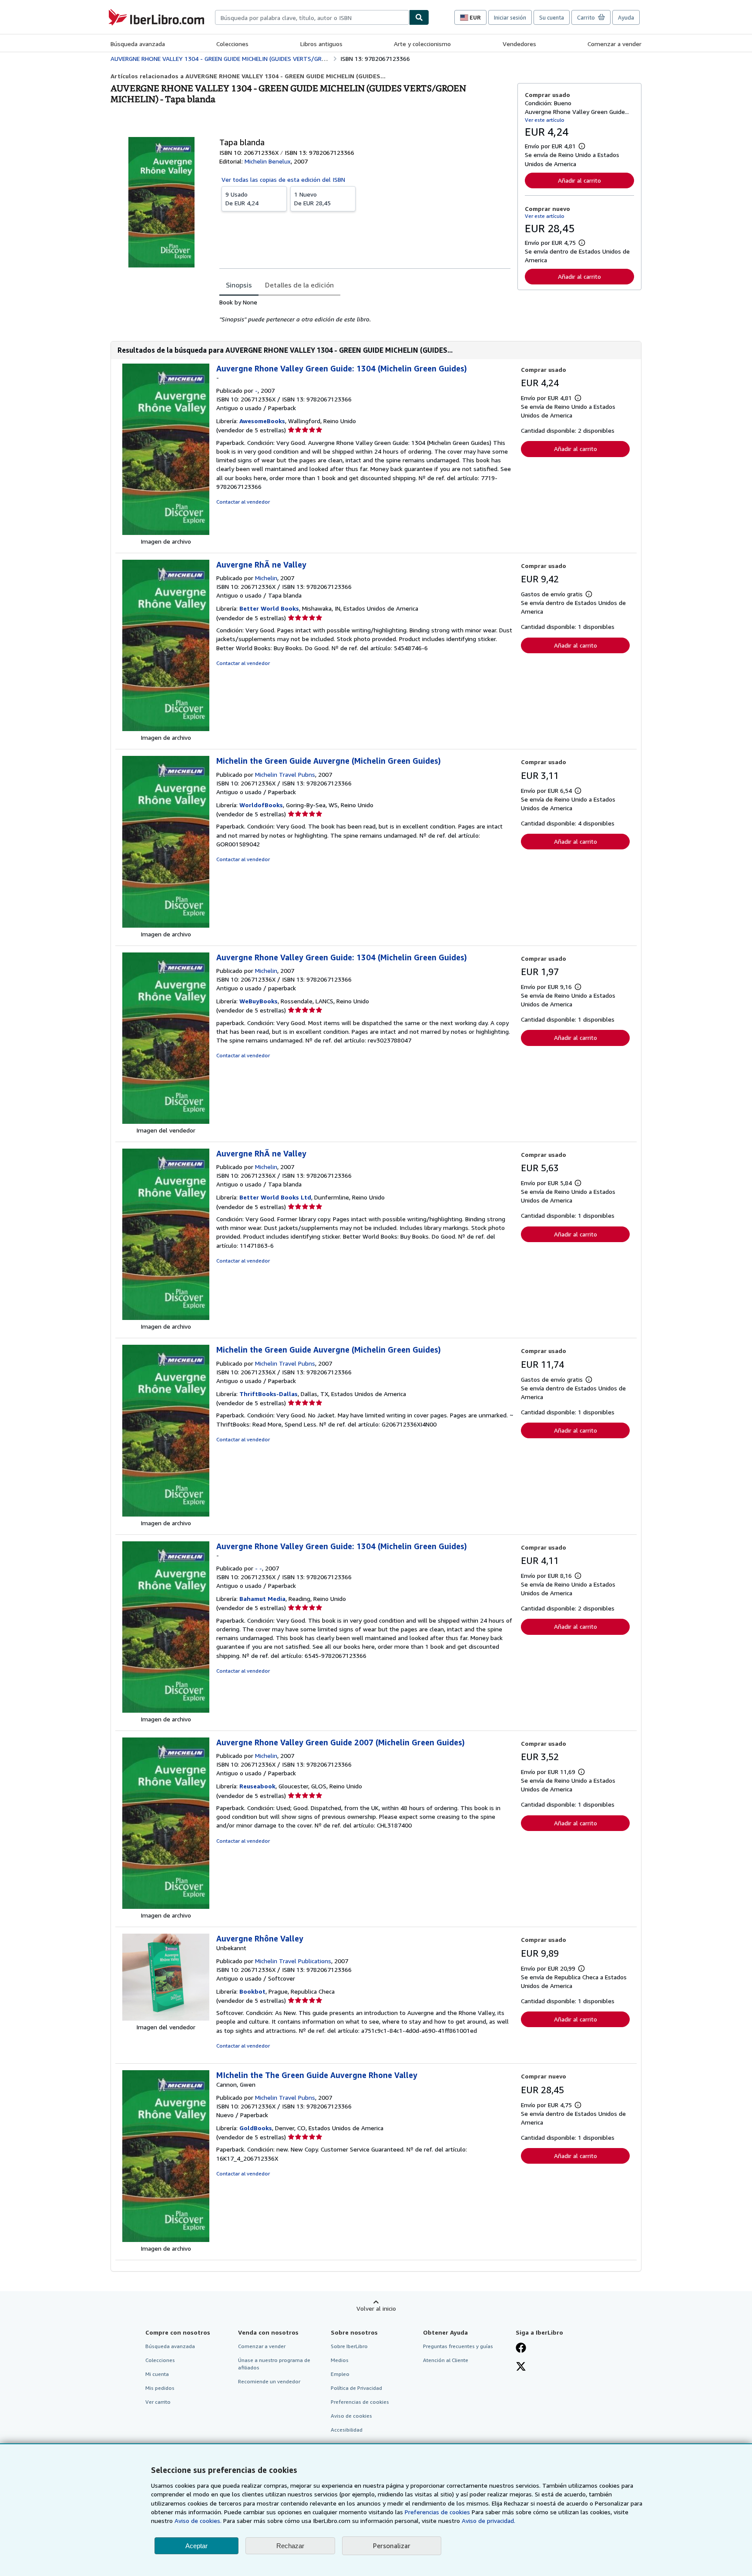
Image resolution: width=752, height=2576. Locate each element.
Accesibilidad (347, 2430)
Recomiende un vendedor (269, 2381)
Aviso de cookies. (198, 2521)
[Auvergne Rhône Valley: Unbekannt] (166, 2018)
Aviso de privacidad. (488, 2521)
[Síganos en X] (521, 2367)
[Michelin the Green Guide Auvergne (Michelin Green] (166, 925)
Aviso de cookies (351, 2416)
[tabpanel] (365, 311)
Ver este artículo (545, 120)
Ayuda (626, 17)
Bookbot (252, 1991)
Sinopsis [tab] (239, 285)
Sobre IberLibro (349, 2346)
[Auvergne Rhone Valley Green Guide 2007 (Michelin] (166, 1906)
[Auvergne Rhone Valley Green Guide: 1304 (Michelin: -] (166, 533)
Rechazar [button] (290, 2546)
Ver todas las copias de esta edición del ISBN (283, 179)
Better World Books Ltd (275, 1197)
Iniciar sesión (510, 17)
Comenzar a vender (614, 44)
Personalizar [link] (392, 2546)
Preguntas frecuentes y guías (458, 2346)
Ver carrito (158, 2402)
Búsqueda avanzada (138, 44)
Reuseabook (257, 1786)
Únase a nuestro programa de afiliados (274, 2364)
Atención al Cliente (446, 2360)
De (242, 199)
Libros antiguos (321, 44)
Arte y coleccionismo (422, 44)
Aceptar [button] (196, 2546)
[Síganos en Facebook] (521, 2349)
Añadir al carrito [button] (579, 180)
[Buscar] (419, 17)
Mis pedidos (160, 2388)
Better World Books (269, 608)
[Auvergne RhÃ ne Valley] (166, 729)
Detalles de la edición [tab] (299, 285)
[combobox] (312, 17)
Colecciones (232, 44)
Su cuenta (552, 17)
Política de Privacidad (356, 2388)
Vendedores (519, 44)
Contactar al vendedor (243, 502)
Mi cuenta (157, 2374)
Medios (340, 2360)
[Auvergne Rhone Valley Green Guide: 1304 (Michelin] (166, 1121)
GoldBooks (256, 2128)
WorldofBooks (261, 805)
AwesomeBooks (262, 421)
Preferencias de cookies (437, 2512)
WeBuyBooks (258, 1001)
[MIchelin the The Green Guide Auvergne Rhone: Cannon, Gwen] (166, 2240)
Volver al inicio (376, 2308)
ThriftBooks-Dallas (269, 1394)
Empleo (340, 2374)
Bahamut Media (262, 1599)
